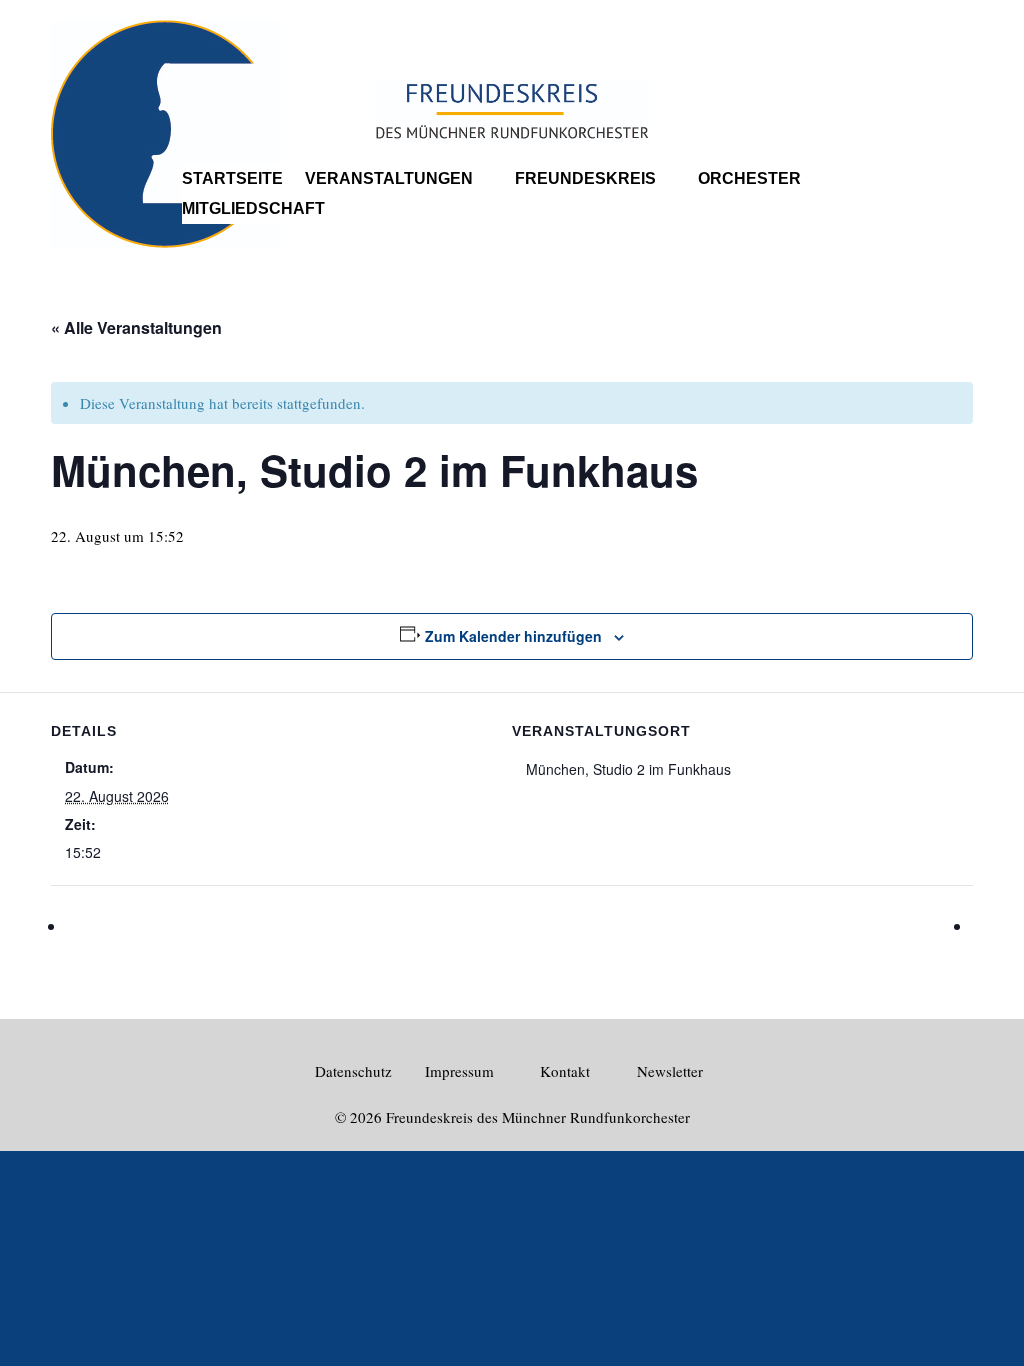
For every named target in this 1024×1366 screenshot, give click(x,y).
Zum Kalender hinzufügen (513, 636)
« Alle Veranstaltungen (136, 327)
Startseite (232, 179)
